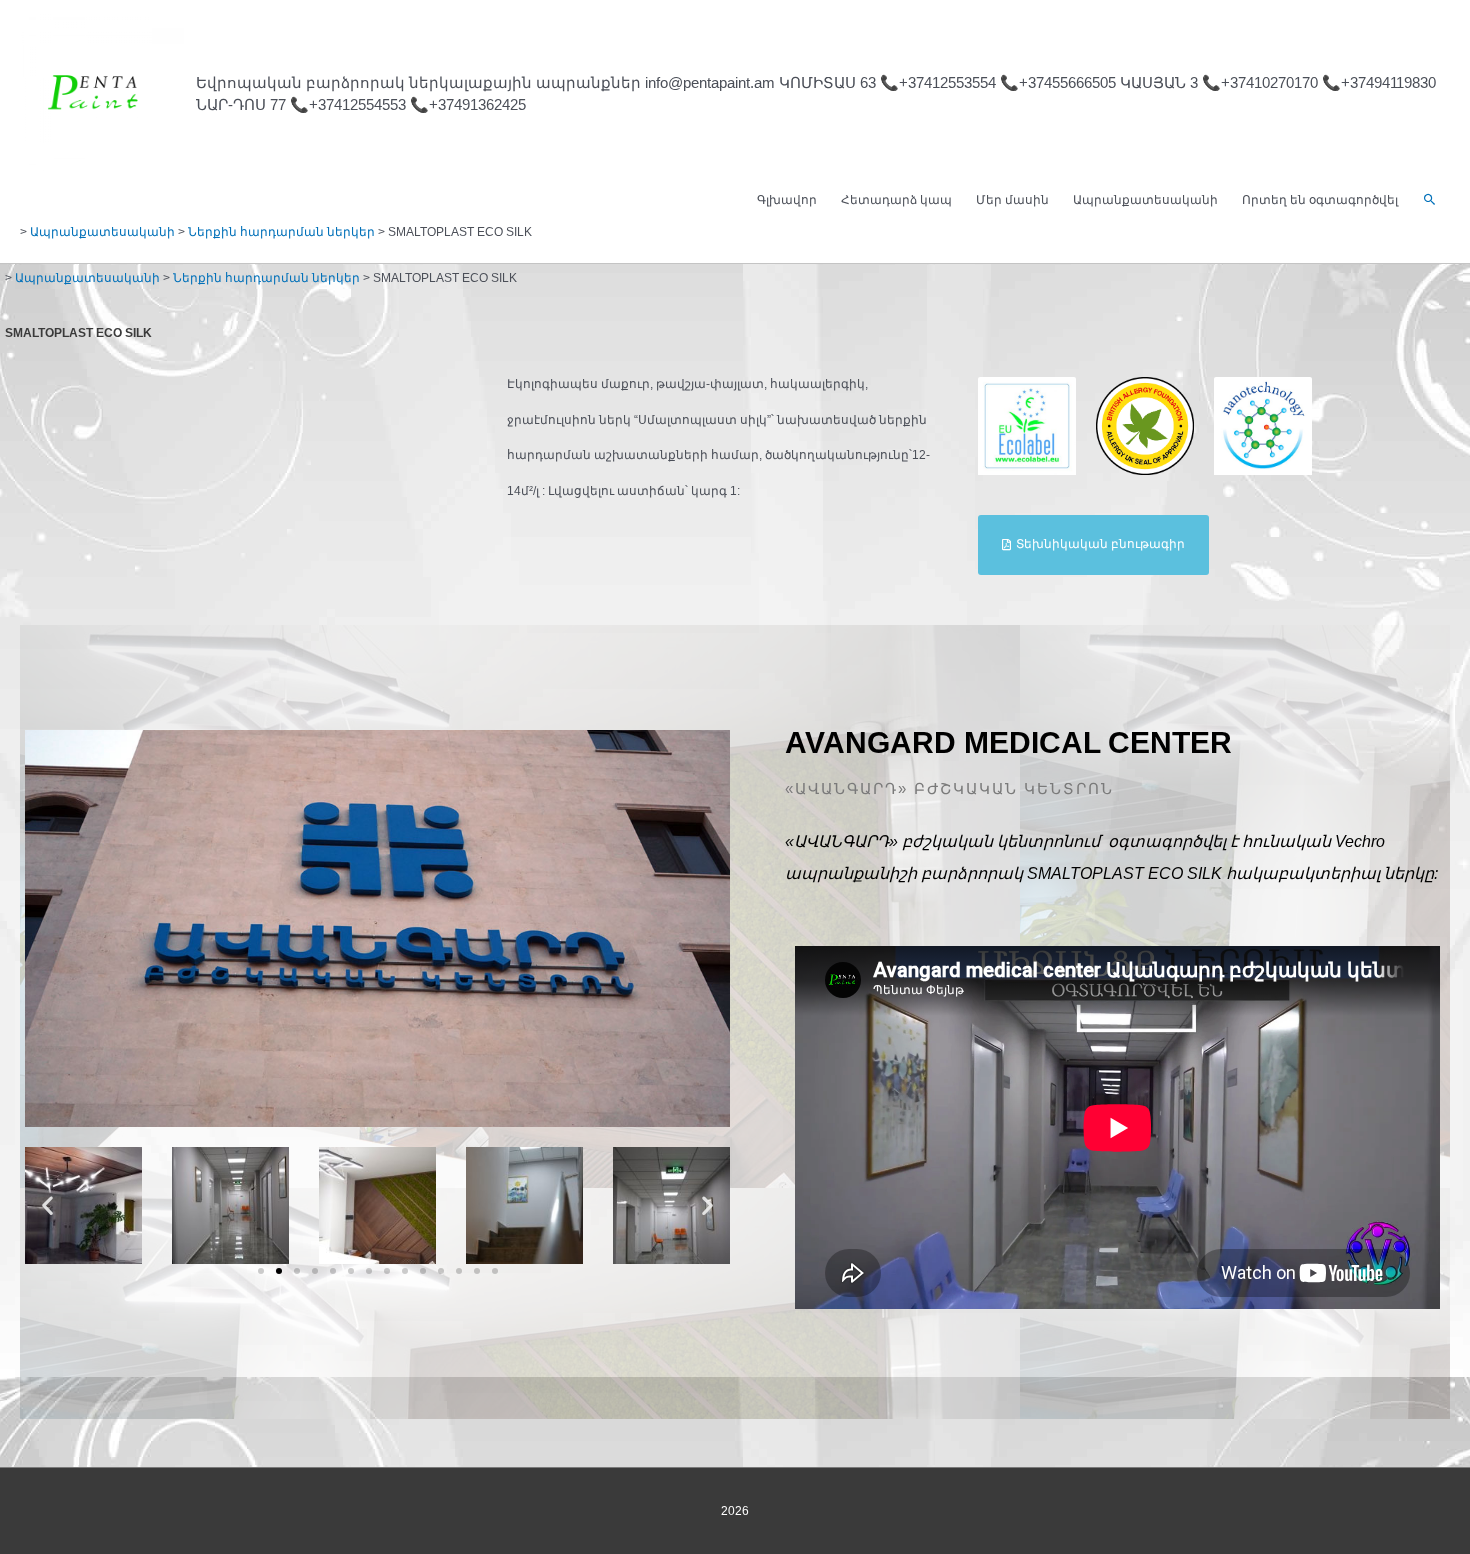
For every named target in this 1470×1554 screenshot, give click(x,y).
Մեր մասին (1012, 200)
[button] (1430, 200)
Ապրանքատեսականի (1145, 200)
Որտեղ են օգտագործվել (1320, 200)
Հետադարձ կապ (896, 200)
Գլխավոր (787, 200)
